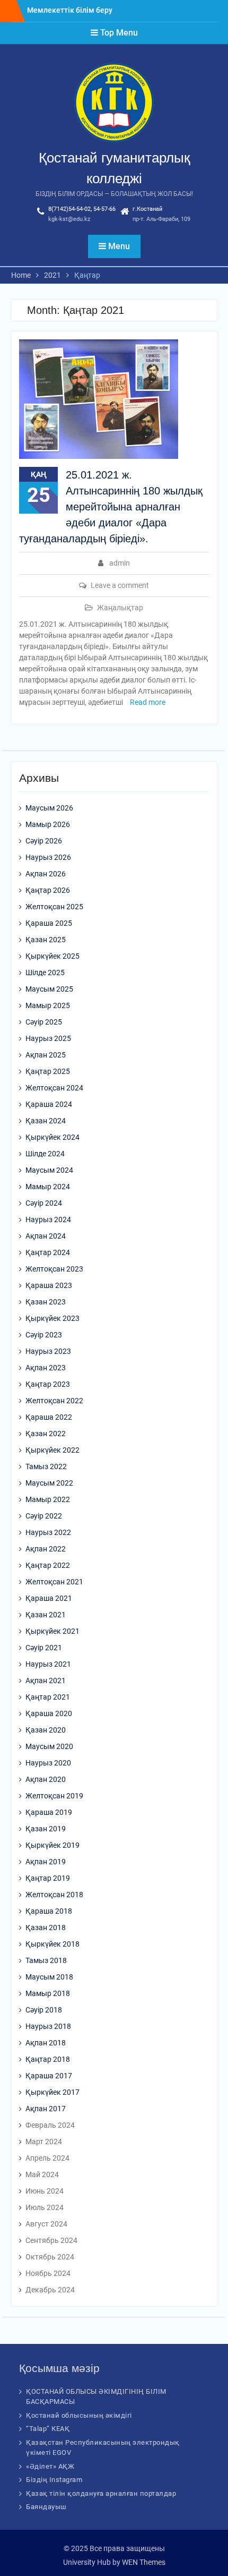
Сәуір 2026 (44, 841)
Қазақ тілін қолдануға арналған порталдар (101, 2493)
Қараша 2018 (49, 1911)
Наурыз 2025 (48, 1038)
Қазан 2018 (46, 1927)
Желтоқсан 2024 (54, 1088)
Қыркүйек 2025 (52, 956)
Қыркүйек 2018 (52, 1944)
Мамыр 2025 (48, 1005)
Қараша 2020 (49, 1713)
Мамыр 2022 (48, 1499)
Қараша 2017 (49, 2076)
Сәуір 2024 (44, 1203)
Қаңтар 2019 (48, 1878)
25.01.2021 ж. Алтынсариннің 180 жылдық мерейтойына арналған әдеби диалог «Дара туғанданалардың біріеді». (111, 507)
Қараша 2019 (49, 1812)
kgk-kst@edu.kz (69, 219)
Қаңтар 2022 (48, 1565)
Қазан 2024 (46, 1121)
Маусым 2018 (49, 1977)
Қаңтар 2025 (48, 1071)
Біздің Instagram (54, 2480)
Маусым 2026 (49, 808)
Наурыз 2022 (48, 1532)
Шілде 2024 (45, 1154)
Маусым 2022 (49, 1483)
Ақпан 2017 (46, 2109)
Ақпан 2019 (46, 1862)
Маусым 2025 (49, 989)
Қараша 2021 (49, 1598)
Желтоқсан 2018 (54, 1895)
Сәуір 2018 (44, 2010)
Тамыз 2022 (46, 1466)
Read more (148, 702)
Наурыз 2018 (48, 2026)
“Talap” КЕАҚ (48, 2429)
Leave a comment (120, 585)
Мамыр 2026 (48, 824)
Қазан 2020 (46, 1730)
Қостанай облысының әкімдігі (79, 2415)
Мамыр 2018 (48, 1993)
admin (120, 563)
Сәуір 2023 (44, 1335)
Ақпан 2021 (46, 1681)
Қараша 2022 (49, 1417)
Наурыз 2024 (48, 1219)
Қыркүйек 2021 (52, 1631)
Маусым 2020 (49, 1746)
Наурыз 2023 (48, 1351)
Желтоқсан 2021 (54, 1582)
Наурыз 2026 (48, 857)
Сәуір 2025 (44, 1022)
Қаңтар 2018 (48, 2059)
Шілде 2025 (45, 973)
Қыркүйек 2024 (52, 1137)
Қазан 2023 (46, 1302)
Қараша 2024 (49, 1104)
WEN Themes (144, 2562)
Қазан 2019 (46, 1829)
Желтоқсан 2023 (54, 1269)
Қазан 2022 (46, 1434)
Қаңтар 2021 (48, 1697)
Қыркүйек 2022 (52, 1450)
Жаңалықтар (120, 608)
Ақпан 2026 (46, 874)
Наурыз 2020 (48, 1763)
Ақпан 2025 (46, 1055)
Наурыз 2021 (48, 1664)
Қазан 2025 (46, 940)
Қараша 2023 (49, 1285)
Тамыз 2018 (46, 1960)
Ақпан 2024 (46, 1236)
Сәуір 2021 (44, 1648)
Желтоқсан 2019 (54, 1796)
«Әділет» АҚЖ (50, 2466)
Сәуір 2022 (44, 1516)
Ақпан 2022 (46, 1549)
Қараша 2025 (49, 923)
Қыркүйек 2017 (52, 2092)
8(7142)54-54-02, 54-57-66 (82, 209)
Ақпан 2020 (46, 1779)
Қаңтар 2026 (48, 890)
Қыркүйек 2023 (52, 1318)
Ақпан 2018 (46, 2043)
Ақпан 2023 (46, 1368)
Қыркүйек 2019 (52, 1845)
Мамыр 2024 (48, 1187)
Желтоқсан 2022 (54, 1401)
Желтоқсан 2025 (54, 907)
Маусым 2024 (49, 1170)
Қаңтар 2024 (48, 1252)
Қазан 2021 (46, 1615)
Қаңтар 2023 (48, 1384)
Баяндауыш (46, 2507)
